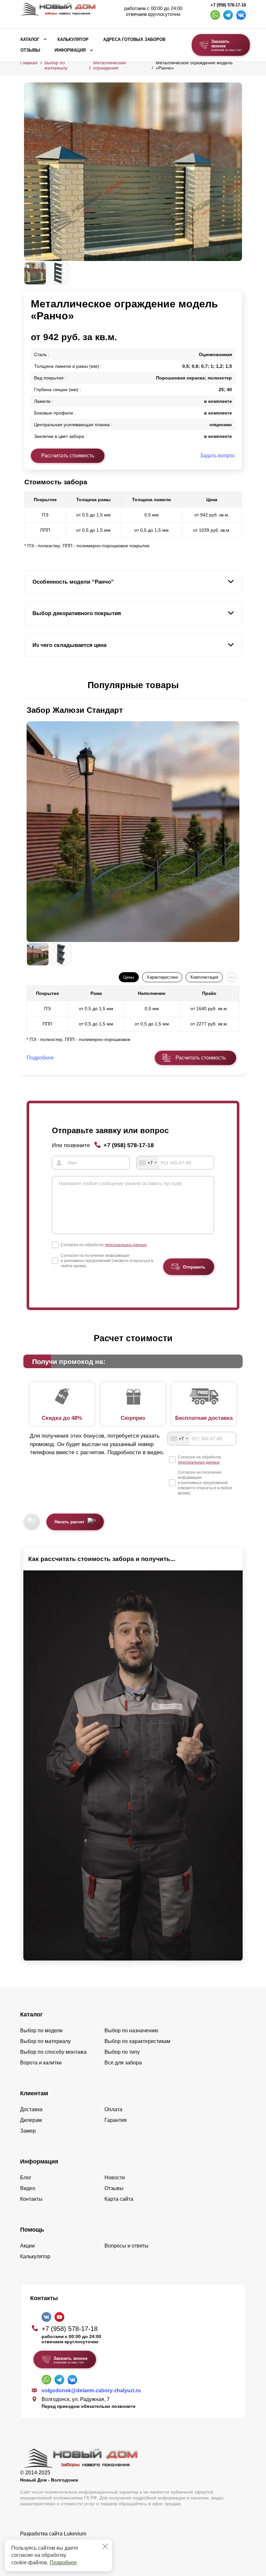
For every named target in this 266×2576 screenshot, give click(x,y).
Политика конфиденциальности (58, 2543)
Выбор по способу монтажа (53, 2052)
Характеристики (162, 977)
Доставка (31, 2109)
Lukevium (75, 2534)
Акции (27, 2246)
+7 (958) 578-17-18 (228, 5)
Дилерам (31, 2120)
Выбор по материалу (56, 65)
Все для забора (123, 2063)
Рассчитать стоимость (68, 456)
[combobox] (148, 1163)
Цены (129, 977)
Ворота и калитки (41, 2063)
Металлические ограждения (110, 65)
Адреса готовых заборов (134, 40)
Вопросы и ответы (127, 2246)
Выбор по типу (122, 2052)
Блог (26, 2178)
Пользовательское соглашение (58, 2550)
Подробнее (63, 2563)
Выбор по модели (41, 2031)
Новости (115, 2178)
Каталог (30, 40)
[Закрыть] (105, 2546)
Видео (28, 2188)
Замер (28, 2131)
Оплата (113, 2109)
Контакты (31, 2199)
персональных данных (126, 1245)
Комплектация (204, 977)
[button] (28, 686)
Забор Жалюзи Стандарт (75, 710)
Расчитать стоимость (201, 1058)
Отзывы (30, 50)
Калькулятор (73, 40)
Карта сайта (119, 2199)
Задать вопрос (218, 456)
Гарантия (116, 2120)
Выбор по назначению (131, 2031)
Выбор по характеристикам (137, 2041)
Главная (29, 63)
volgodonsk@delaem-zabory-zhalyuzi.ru (91, 2390)
